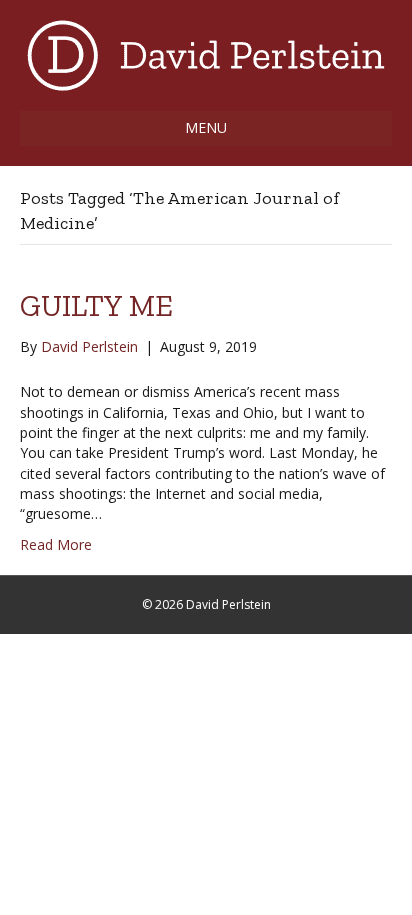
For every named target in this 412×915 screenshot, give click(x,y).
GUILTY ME (96, 306)
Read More (56, 544)
